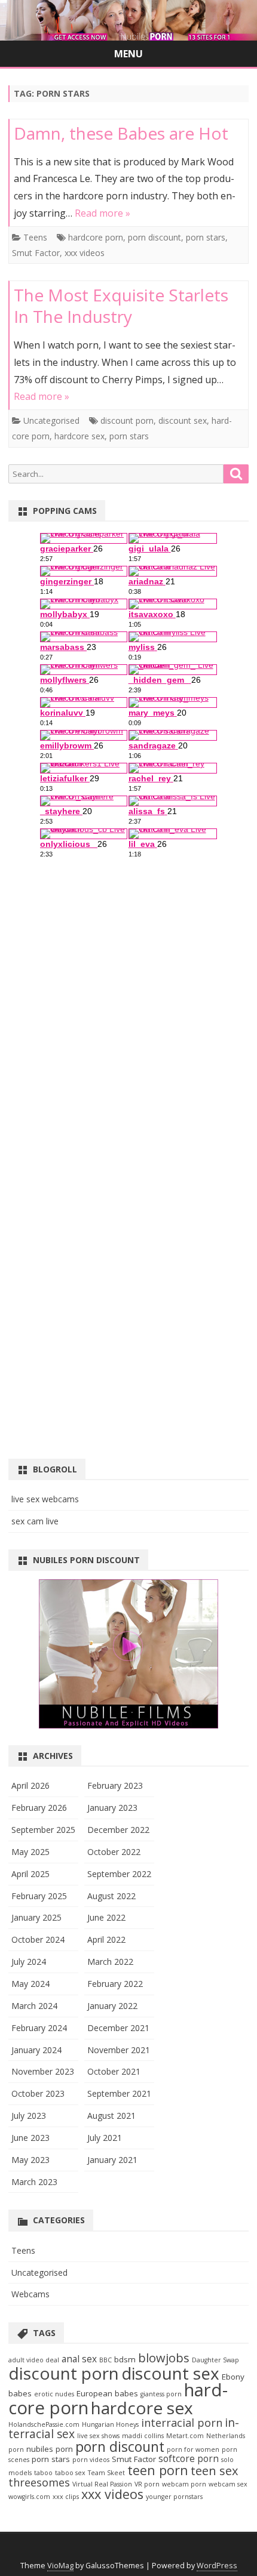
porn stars (206, 237)
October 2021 (114, 2071)
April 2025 (30, 1874)
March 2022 (110, 1962)
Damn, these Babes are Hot (121, 133)
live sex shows (98, 2436)
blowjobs (164, 2358)
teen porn (158, 2470)
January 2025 (36, 1917)
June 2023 (30, 2138)
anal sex (79, 2359)
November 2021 (119, 2050)
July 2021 (105, 2138)
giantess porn (161, 2394)
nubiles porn (50, 2449)
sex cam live (35, 1521)
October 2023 (38, 2093)
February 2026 (39, 1808)
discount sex (183, 420)
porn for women (193, 2449)
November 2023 (43, 2071)
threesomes (39, 2482)
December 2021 (118, 2028)
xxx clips (66, 2497)
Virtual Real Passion (102, 2484)
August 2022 (111, 1896)
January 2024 (36, 2050)
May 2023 (30, 2160)
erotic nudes (54, 2394)
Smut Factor (36, 253)
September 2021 (119, 2093)
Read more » (103, 213)
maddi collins (143, 2436)
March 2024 (34, 2006)
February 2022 (115, 1984)
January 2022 (112, 2006)
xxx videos (85, 253)
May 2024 (30, 1984)
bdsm (125, 2359)
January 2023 (112, 1808)
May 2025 (30, 1852)
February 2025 (39, 1896)
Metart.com (185, 2436)
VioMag (60, 2566)
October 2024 (38, 1939)
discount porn (127, 420)
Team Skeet (106, 2473)
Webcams (30, 2294)
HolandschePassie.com (44, 2424)
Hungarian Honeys (110, 2424)
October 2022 (114, 1852)
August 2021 (111, 2116)
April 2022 (106, 1939)
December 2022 (118, 1830)
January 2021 (112, 2160)
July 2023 (29, 2116)
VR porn (147, 2484)
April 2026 (30, 1785)
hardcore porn (96, 237)
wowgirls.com (29, 2497)
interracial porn (182, 2423)
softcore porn (189, 2459)
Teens (35, 237)
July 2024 (29, 1962)
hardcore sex (79, 436)
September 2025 (43, 1830)
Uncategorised (51, 420)
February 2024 (39, 2028)
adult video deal (34, 2360)
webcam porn (184, 2484)
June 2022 (106, 1917)
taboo (43, 2473)
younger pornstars (174, 2497)
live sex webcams (45, 1499)
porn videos (91, 2460)
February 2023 (115, 1785)
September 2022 (119, 1874)
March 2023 (34, 2182)
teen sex (215, 2471)
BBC (105, 2360)
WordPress (217, 2566)
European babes (107, 2393)
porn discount (154, 237)
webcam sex (228, 2484)
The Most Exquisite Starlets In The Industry (121, 306)
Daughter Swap (215, 2360)
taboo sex (70, 2473)
